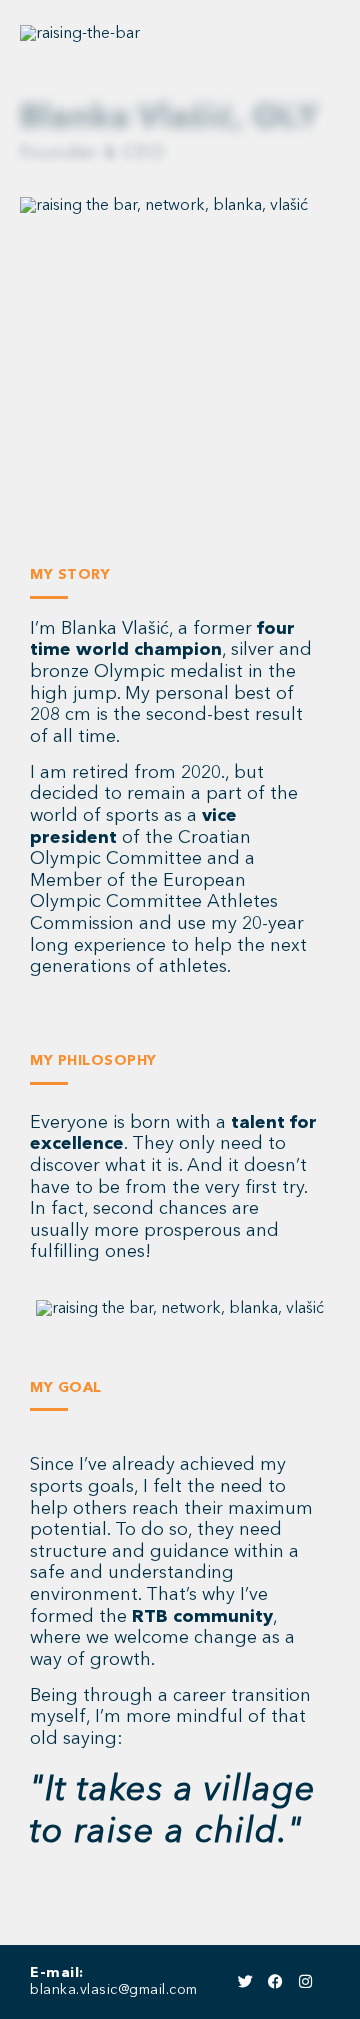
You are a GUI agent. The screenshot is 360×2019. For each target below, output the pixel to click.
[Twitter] (245, 1982)
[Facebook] (275, 1982)
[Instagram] (305, 1982)
